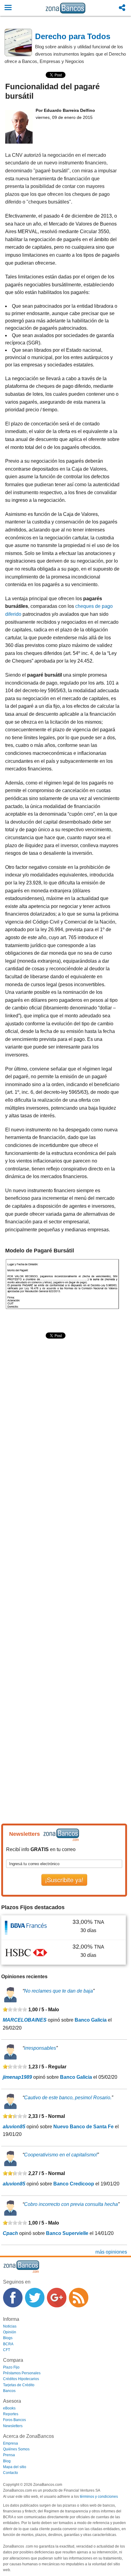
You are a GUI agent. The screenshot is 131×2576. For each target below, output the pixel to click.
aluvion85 (14, 2127)
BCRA (8, 2344)
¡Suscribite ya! (64, 1880)
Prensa (9, 2455)
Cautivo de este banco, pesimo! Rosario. (68, 2098)
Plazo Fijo (11, 2367)
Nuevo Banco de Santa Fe (83, 2127)
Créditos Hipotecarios (21, 2379)
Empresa (11, 2443)
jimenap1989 (17, 2077)
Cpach (10, 2233)
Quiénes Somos (16, 2449)
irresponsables (40, 2048)
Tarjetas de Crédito (19, 2385)
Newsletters (13, 2426)
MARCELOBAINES (25, 2020)
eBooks (9, 2408)
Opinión (10, 2332)
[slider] (15, 2009)
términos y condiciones (99, 2497)
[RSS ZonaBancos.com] (79, 2298)
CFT (7, 2350)
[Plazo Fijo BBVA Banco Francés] (26, 1927)
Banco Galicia (91, 2020)
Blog (7, 2461)
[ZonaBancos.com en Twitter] (35, 2298)
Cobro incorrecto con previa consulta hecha (71, 2204)
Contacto (11, 2473)
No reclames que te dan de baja (58, 1991)
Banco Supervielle (67, 2233)
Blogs (8, 2338)
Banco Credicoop (74, 2184)
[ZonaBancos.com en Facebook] (13, 2298)
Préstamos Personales (22, 2373)
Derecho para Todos (73, 36)
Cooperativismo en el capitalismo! (61, 2155)
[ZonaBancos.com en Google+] (57, 2298)
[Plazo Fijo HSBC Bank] (26, 1952)
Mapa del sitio (15, 2467)
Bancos (9, 2391)
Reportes (11, 2414)
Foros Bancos (14, 2420)
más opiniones (111, 2252)
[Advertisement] (65, 1411)
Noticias (10, 2326)
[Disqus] (62, 1560)
